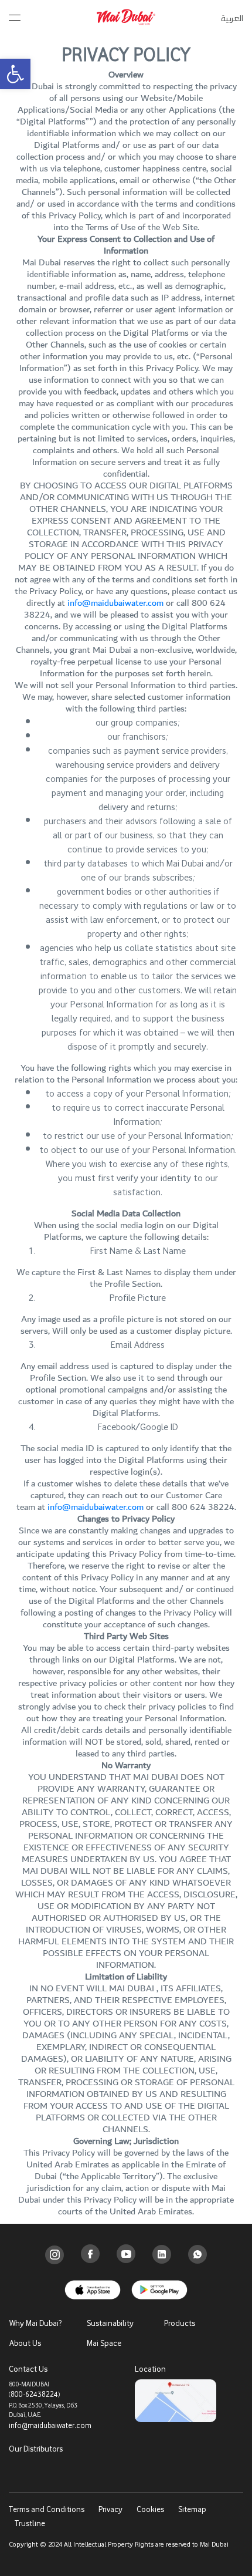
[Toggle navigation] (15, 15)
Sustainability (110, 2323)
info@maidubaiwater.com (115, 603)
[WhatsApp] (197, 2254)
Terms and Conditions (47, 2509)
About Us (25, 2343)
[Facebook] (90, 2254)
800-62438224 (34, 2394)
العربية (232, 18)
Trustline (30, 2523)
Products (180, 2323)
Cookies (150, 2509)
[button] (15, 74)
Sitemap (192, 2509)
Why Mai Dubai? (35, 2323)
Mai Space (104, 2343)
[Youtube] (126, 2254)
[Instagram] (55, 2255)
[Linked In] (162, 2254)
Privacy (110, 2509)
